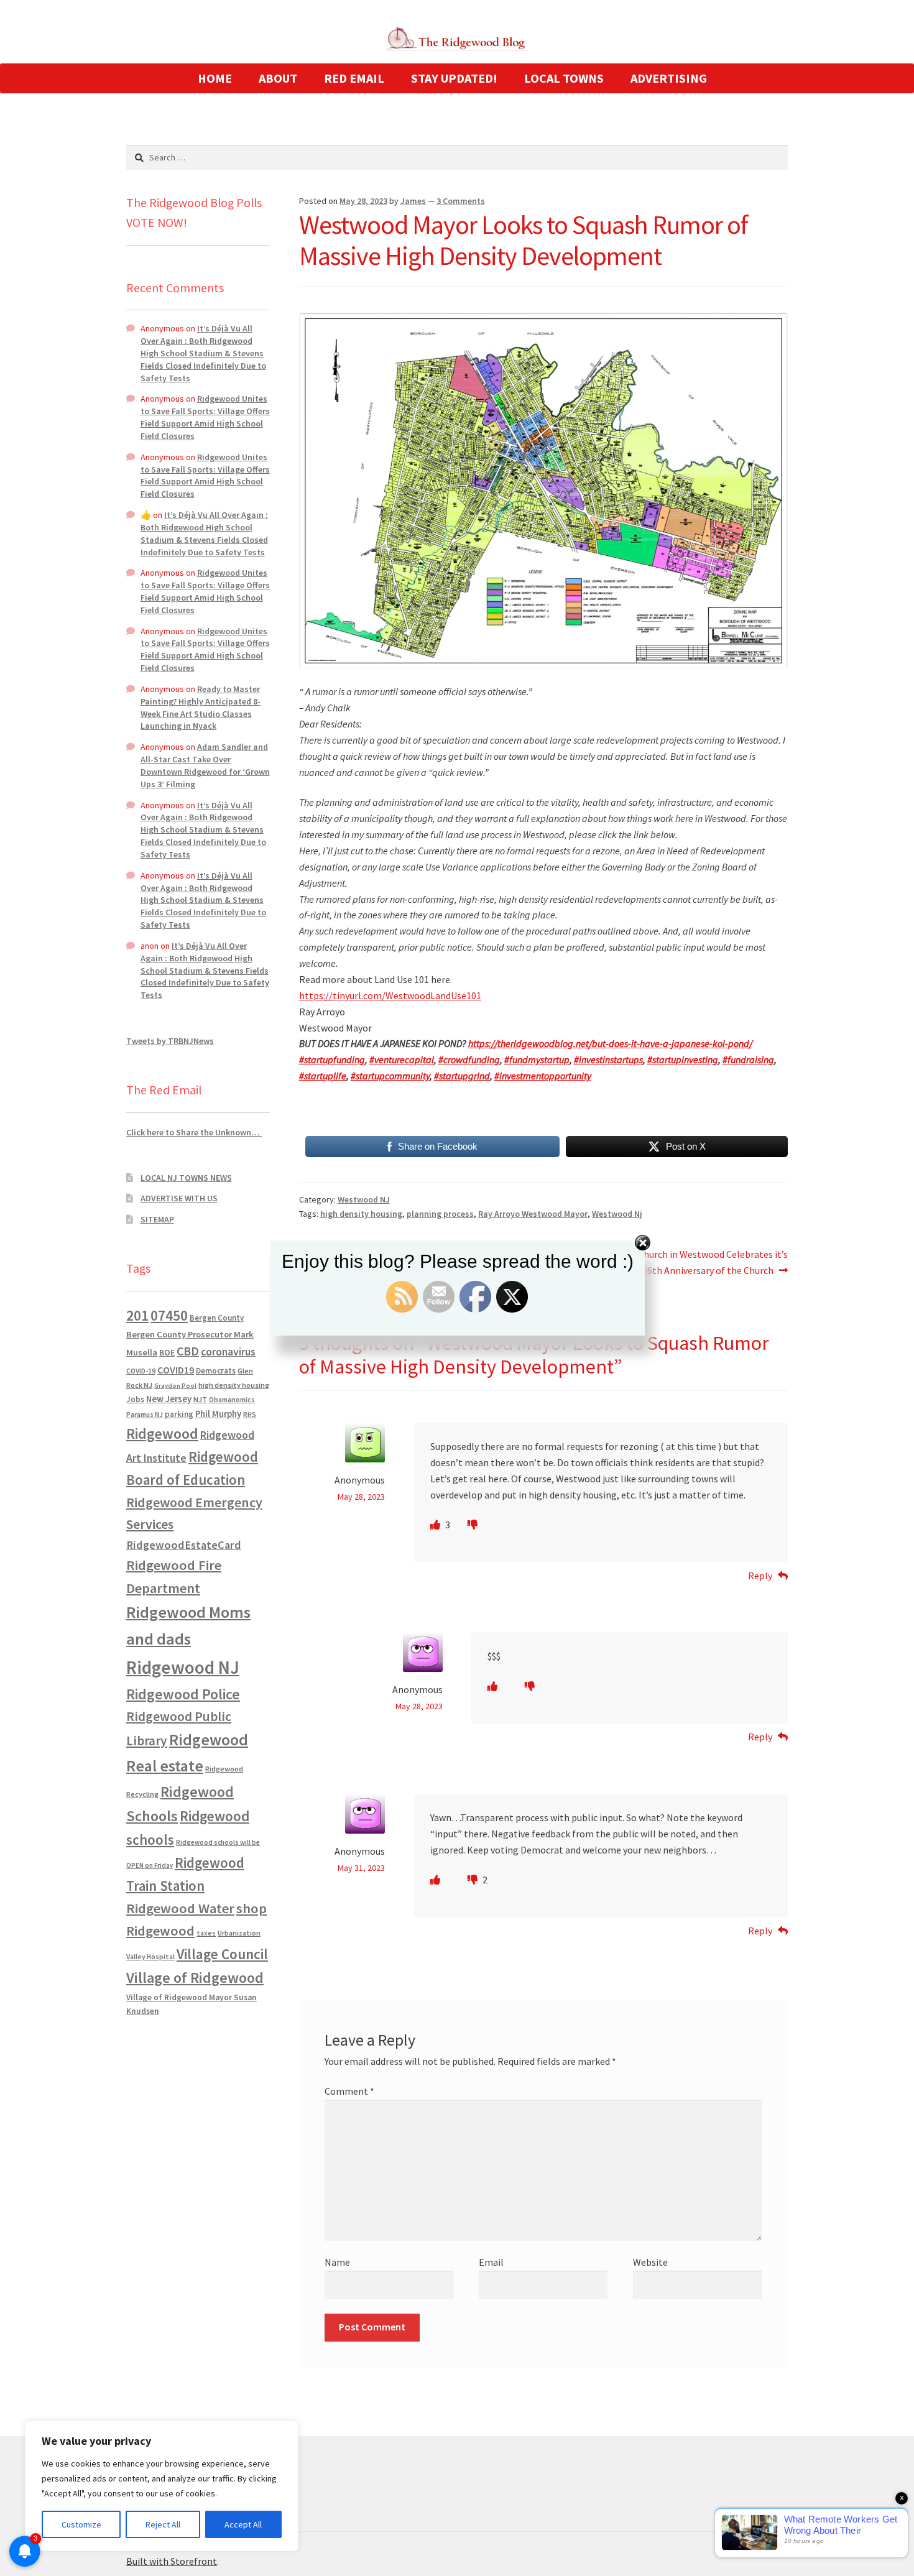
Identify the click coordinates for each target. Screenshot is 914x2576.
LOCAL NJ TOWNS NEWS (186, 1178)
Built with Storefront (172, 2561)
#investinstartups (608, 1059)
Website (650, 2262)
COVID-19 (141, 1371)
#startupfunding (332, 1059)
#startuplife (323, 1076)
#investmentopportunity (543, 1076)
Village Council (222, 1954)
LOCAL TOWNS (564, 78)
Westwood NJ (364, 1199)
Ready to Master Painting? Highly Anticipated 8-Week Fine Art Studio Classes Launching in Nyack (201, 707)
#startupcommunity (390, 1076)
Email (491, 2262)
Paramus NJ (145, 1415)
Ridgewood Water (180, 1908)
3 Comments (461, 201)
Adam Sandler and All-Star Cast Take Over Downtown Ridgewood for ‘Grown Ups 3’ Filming (205, 765)
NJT (200, 1399)
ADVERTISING (669, 78)
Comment (349, 2091)
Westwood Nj (617, 1214)
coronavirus (228, 1352)
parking (179, 1414)
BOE (167, 1352)
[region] (162, 2486)
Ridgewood (162, 1433)
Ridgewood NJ (183, 1667)
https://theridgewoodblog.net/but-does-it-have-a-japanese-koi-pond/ (610, 1043)
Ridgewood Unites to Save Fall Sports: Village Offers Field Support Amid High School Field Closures (205, 417)
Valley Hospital (150, 1957)
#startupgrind (462, 1076)
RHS (250, 1414)
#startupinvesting (683, 1059)
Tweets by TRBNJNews (170, 1041)
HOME (215, 78)
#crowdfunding (469, 1059)
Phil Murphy (218, 1414)
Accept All (243, 2524)
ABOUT (278, 78)
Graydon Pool (175, 1386)
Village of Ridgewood (195, 1978)
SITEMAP (157, 1219)
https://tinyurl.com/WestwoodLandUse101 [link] (390, 995)
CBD (188, 1351)
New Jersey (169, 1399)
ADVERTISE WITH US (179, 1198)
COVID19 (176, 1370)
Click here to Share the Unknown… (194, 1132)
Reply (760, 1576)
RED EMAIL (354, 78)
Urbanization (239, 1933)
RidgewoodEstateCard (184, 1545)
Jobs (135, 1399)
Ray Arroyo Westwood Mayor (533, 1214)
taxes (206, 1933)
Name (337, 2262)
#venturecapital (402, 1059)
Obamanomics (232, 1399)
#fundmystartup (537, 1059)
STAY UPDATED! (454, 78)
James (413, 201)
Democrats (216, 1371)
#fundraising (748, 1059)
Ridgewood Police (183, 1694)
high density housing (361, 1214)
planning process (440, 1214)
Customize (81, 2524)
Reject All (163, 2524)
